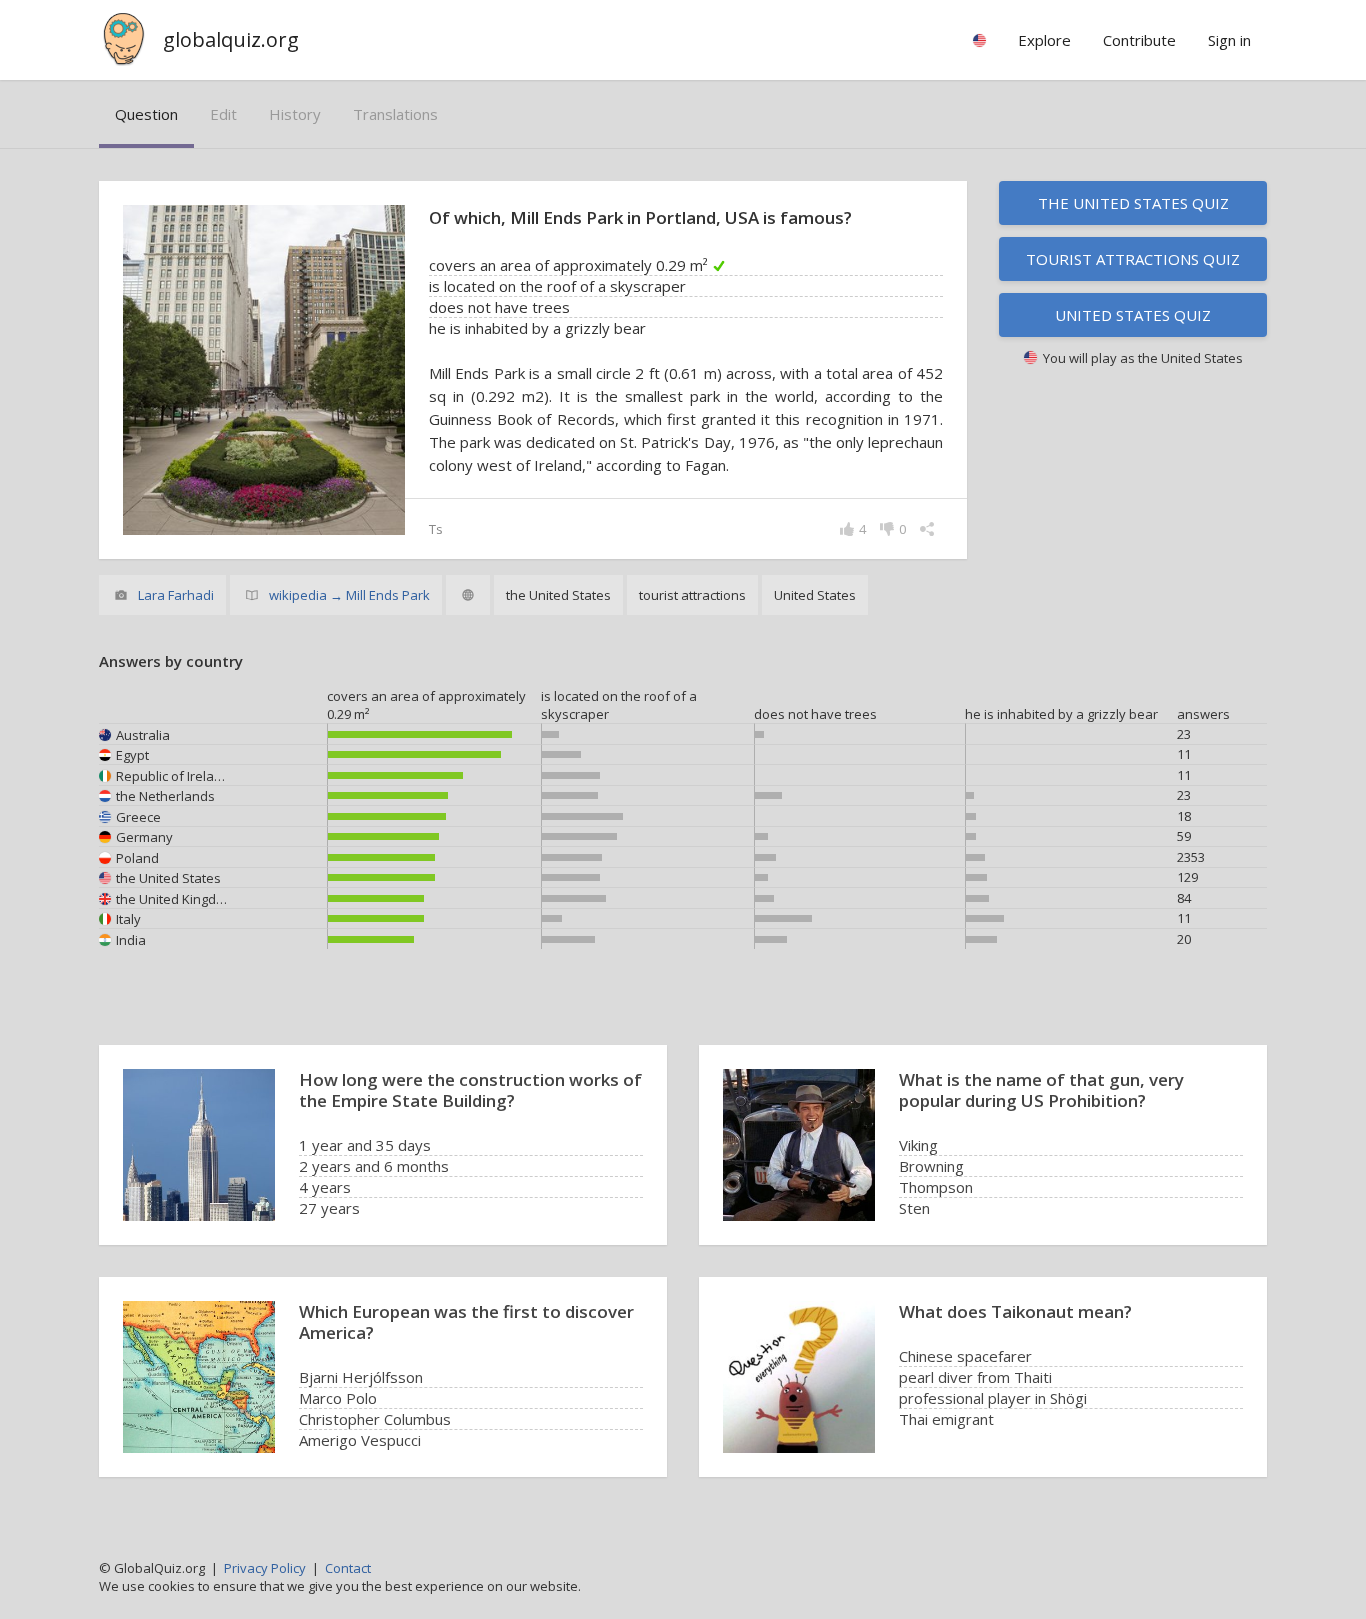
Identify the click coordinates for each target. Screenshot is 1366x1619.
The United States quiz (1133, 203)
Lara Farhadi (176, 595)
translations (395, 114)
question (146, 114)
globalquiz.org (231, 39)
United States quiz (1133, 315)
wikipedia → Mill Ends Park (349, 595)
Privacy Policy (265, 1568)
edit (223, 114)
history (295, 114)
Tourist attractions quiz (1133, 259)
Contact (348, 1568)
